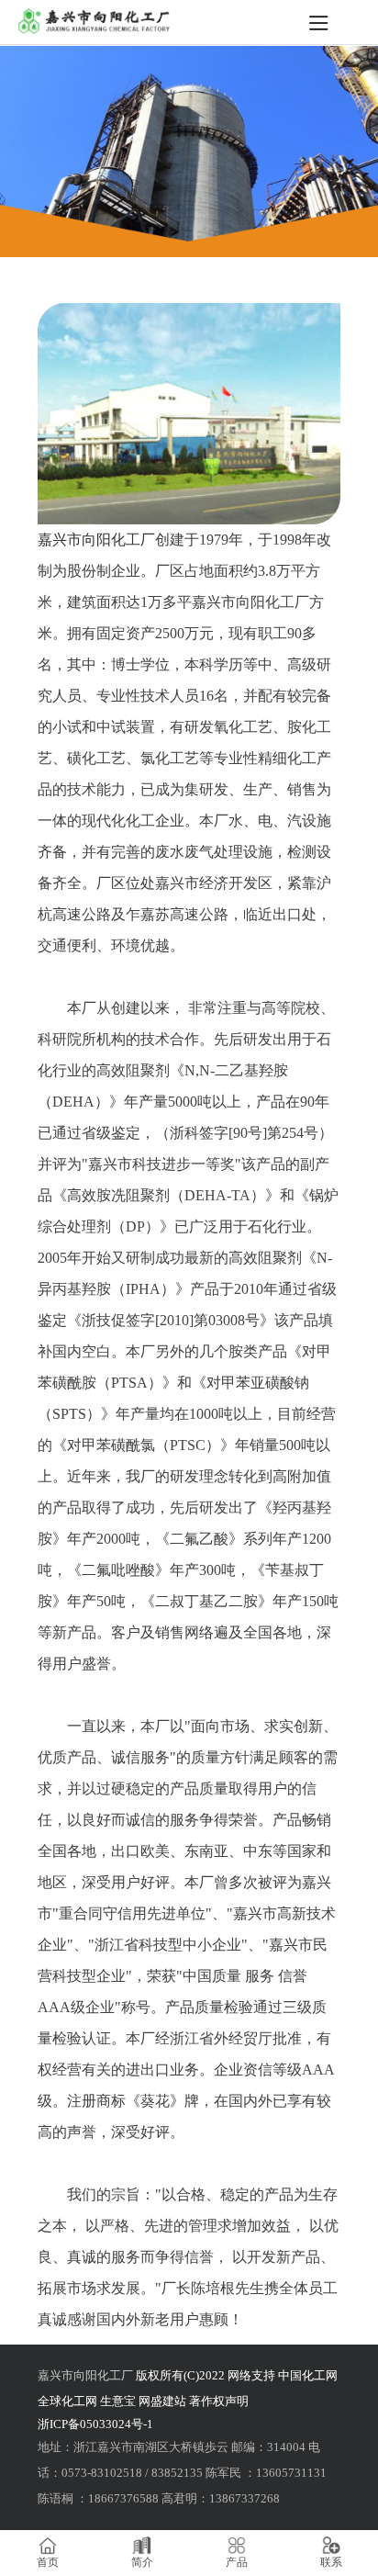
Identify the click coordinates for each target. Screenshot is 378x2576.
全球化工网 (67, 2401)
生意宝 (118, 2401)
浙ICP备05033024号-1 (95, 2424)
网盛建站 (162, 2401)
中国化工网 (308, 2375)
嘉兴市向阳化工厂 (96, 540)
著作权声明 (219, 2401)
